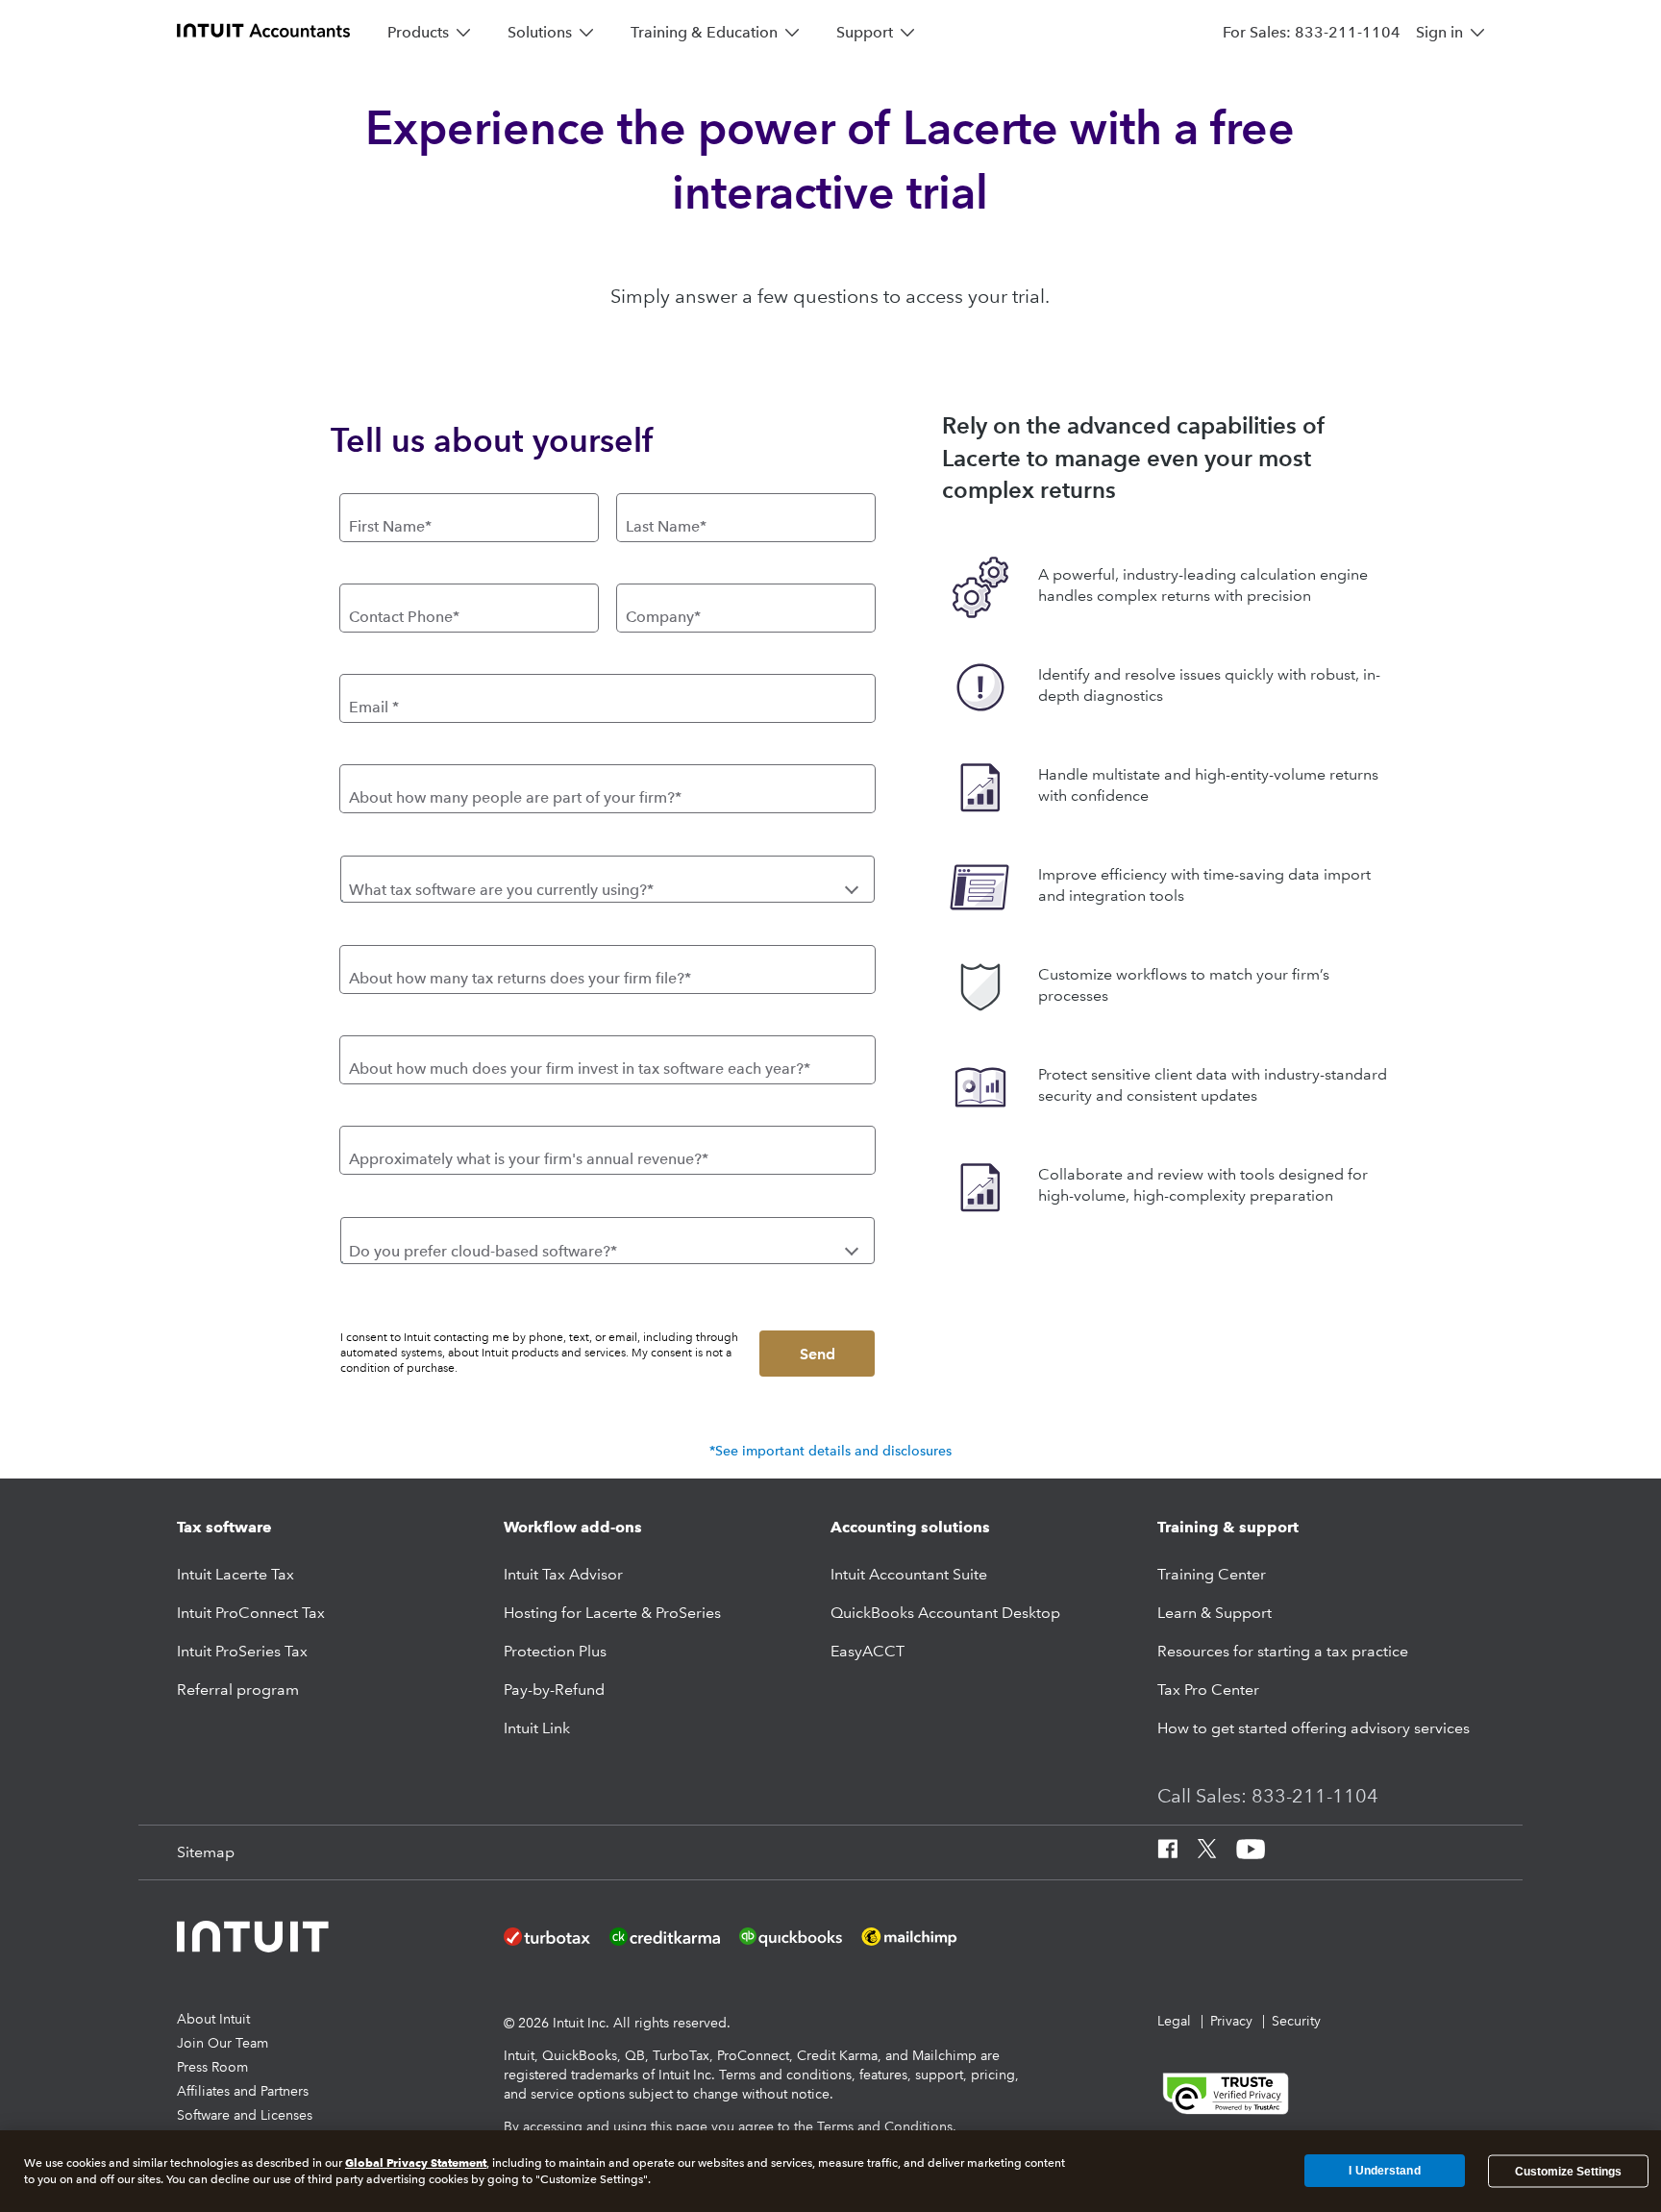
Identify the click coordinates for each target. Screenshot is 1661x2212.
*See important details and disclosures (830, 1451)
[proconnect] (263, 29)
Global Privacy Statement (416, 2162)
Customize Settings (1568, 2171)
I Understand (1384, 2171)
